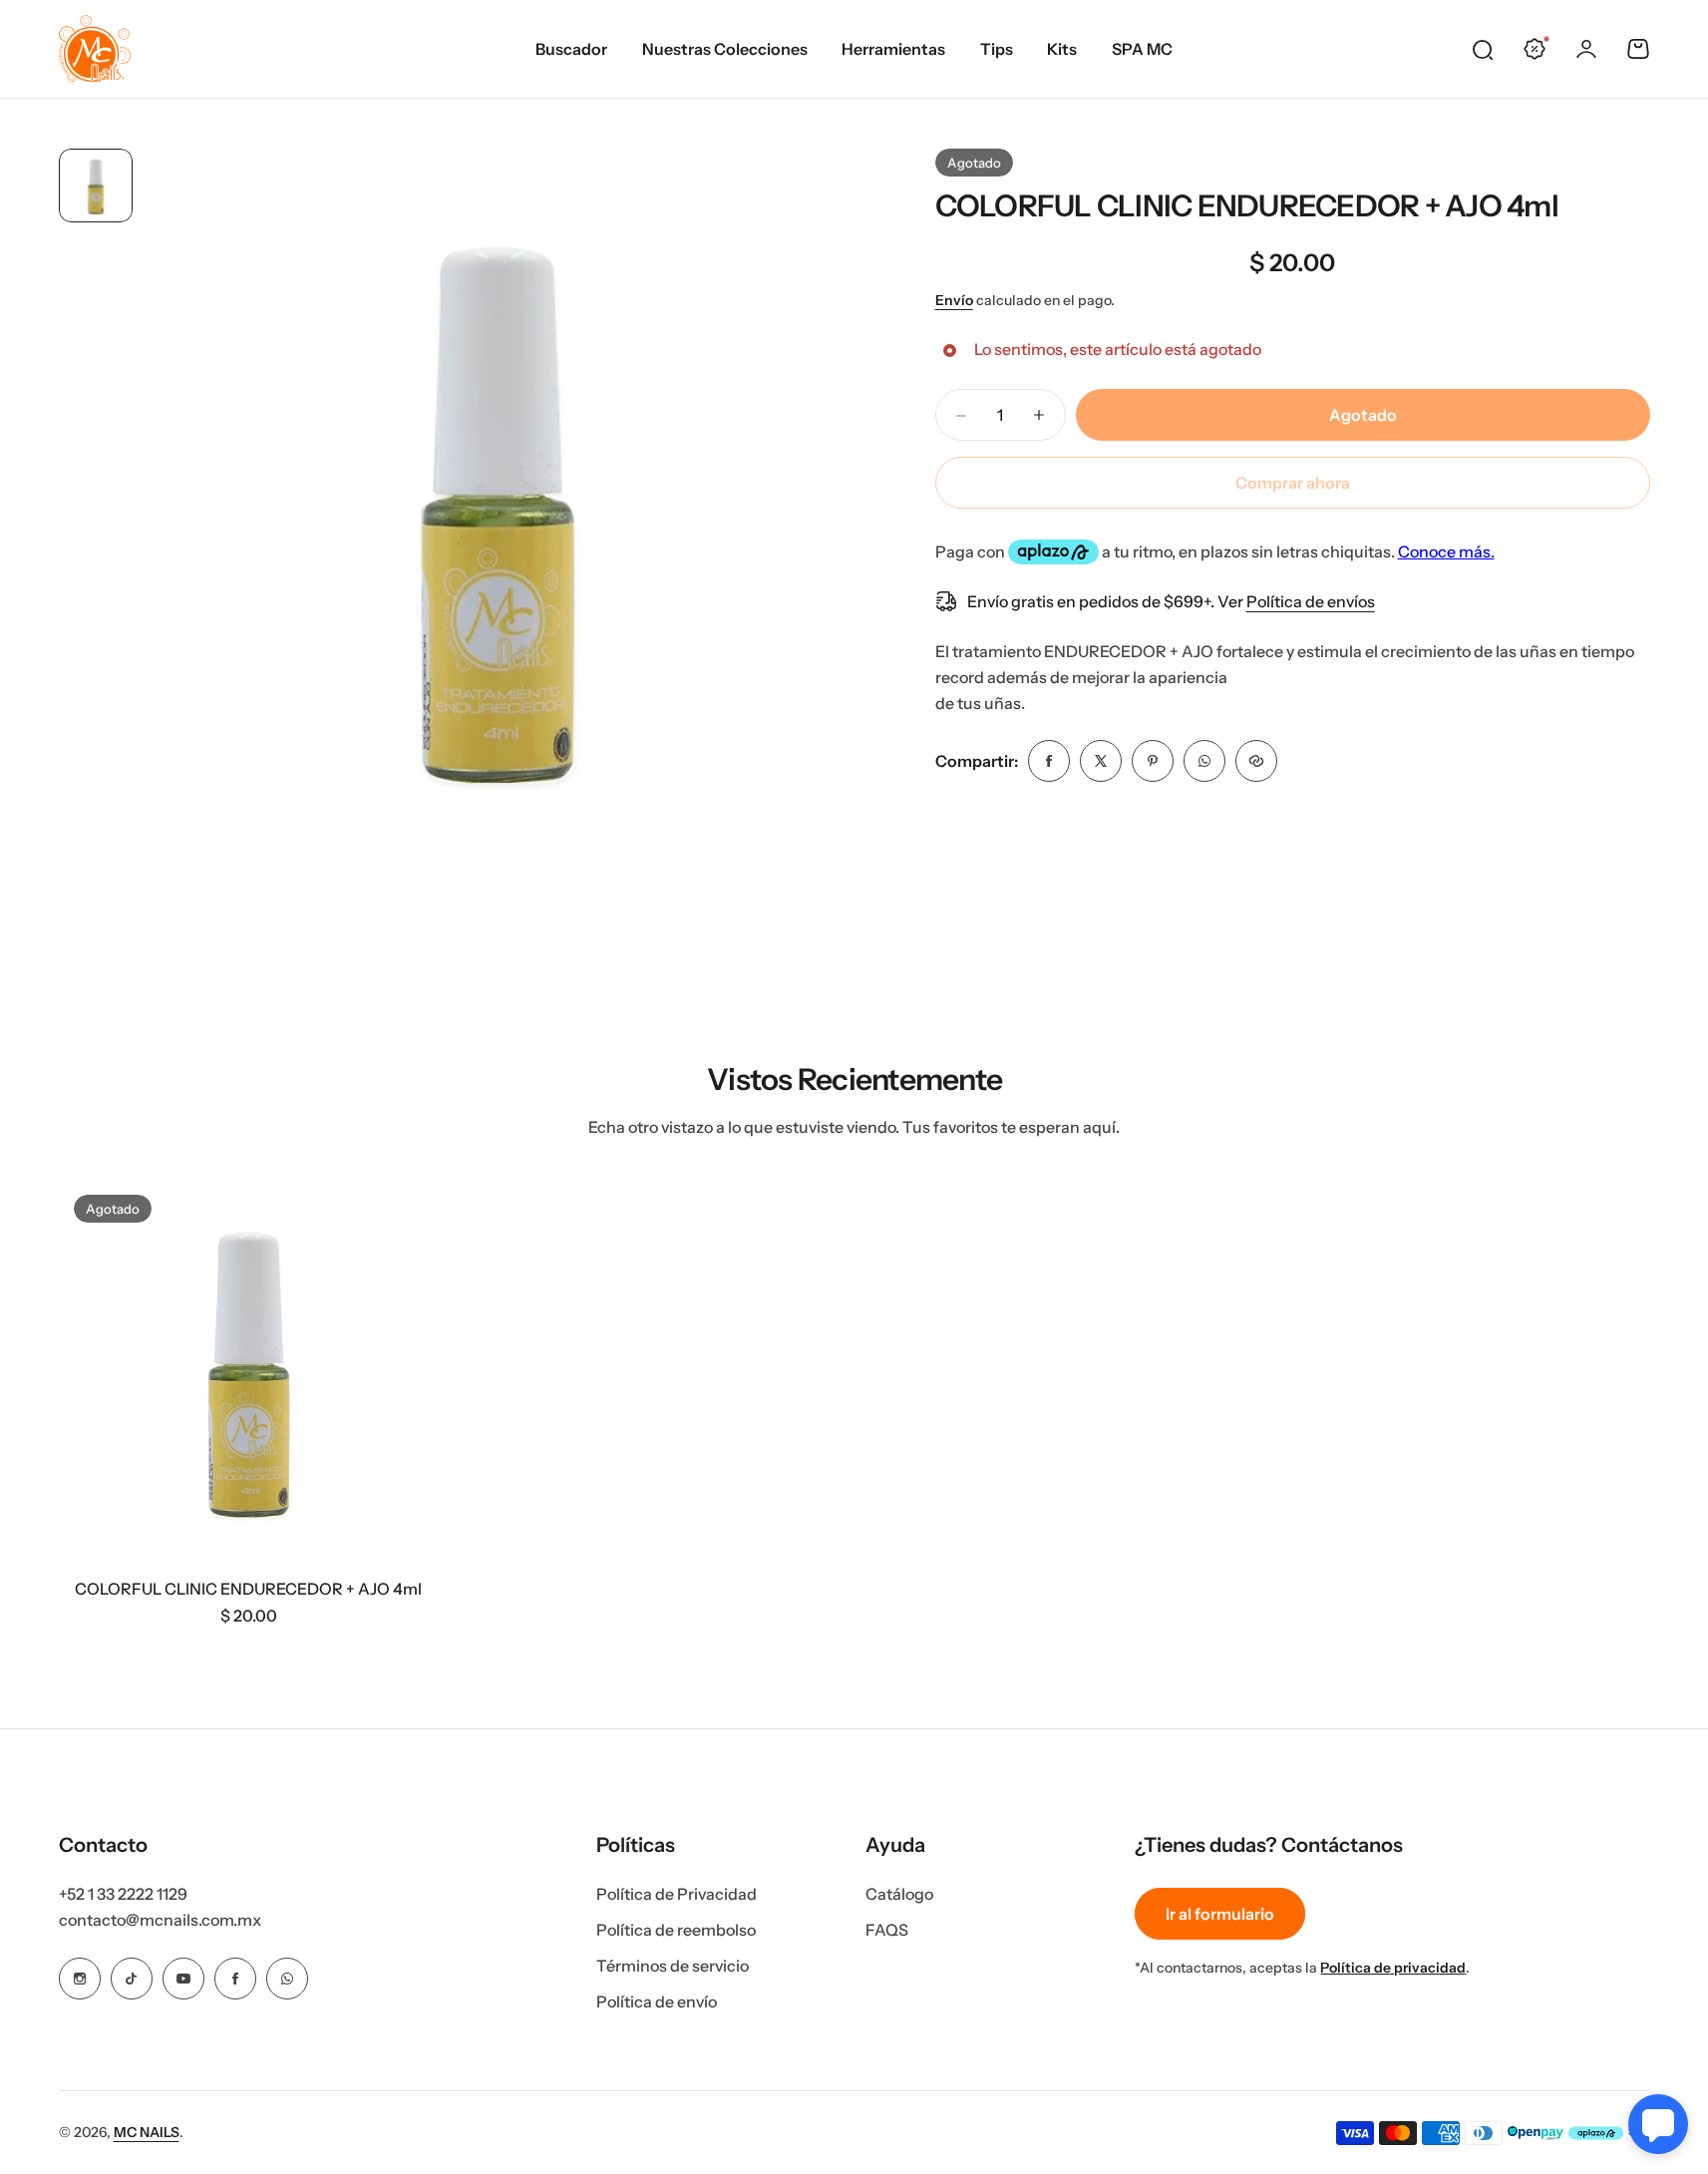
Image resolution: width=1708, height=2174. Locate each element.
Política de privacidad (1393, 1968)
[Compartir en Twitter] (1101, 761)
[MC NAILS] (95, 49)
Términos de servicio (673, 1966)
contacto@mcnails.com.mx (160, 1920)
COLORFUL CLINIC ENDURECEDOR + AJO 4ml (1247, 206)
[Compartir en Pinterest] (1153, 761)
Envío (954, 300)
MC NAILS (147, 2132)
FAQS (887, 1930)
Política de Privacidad (677, 1894)
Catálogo (899, 1894)
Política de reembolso (676, 1930)
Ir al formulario (1220, 1914)
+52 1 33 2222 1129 (123, 1894)
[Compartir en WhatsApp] (1204, 761)
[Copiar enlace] (1256, 761)
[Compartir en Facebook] (1049, 761)
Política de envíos (1311, 601)
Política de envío (657, 2001)
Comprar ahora (1293, 483)
